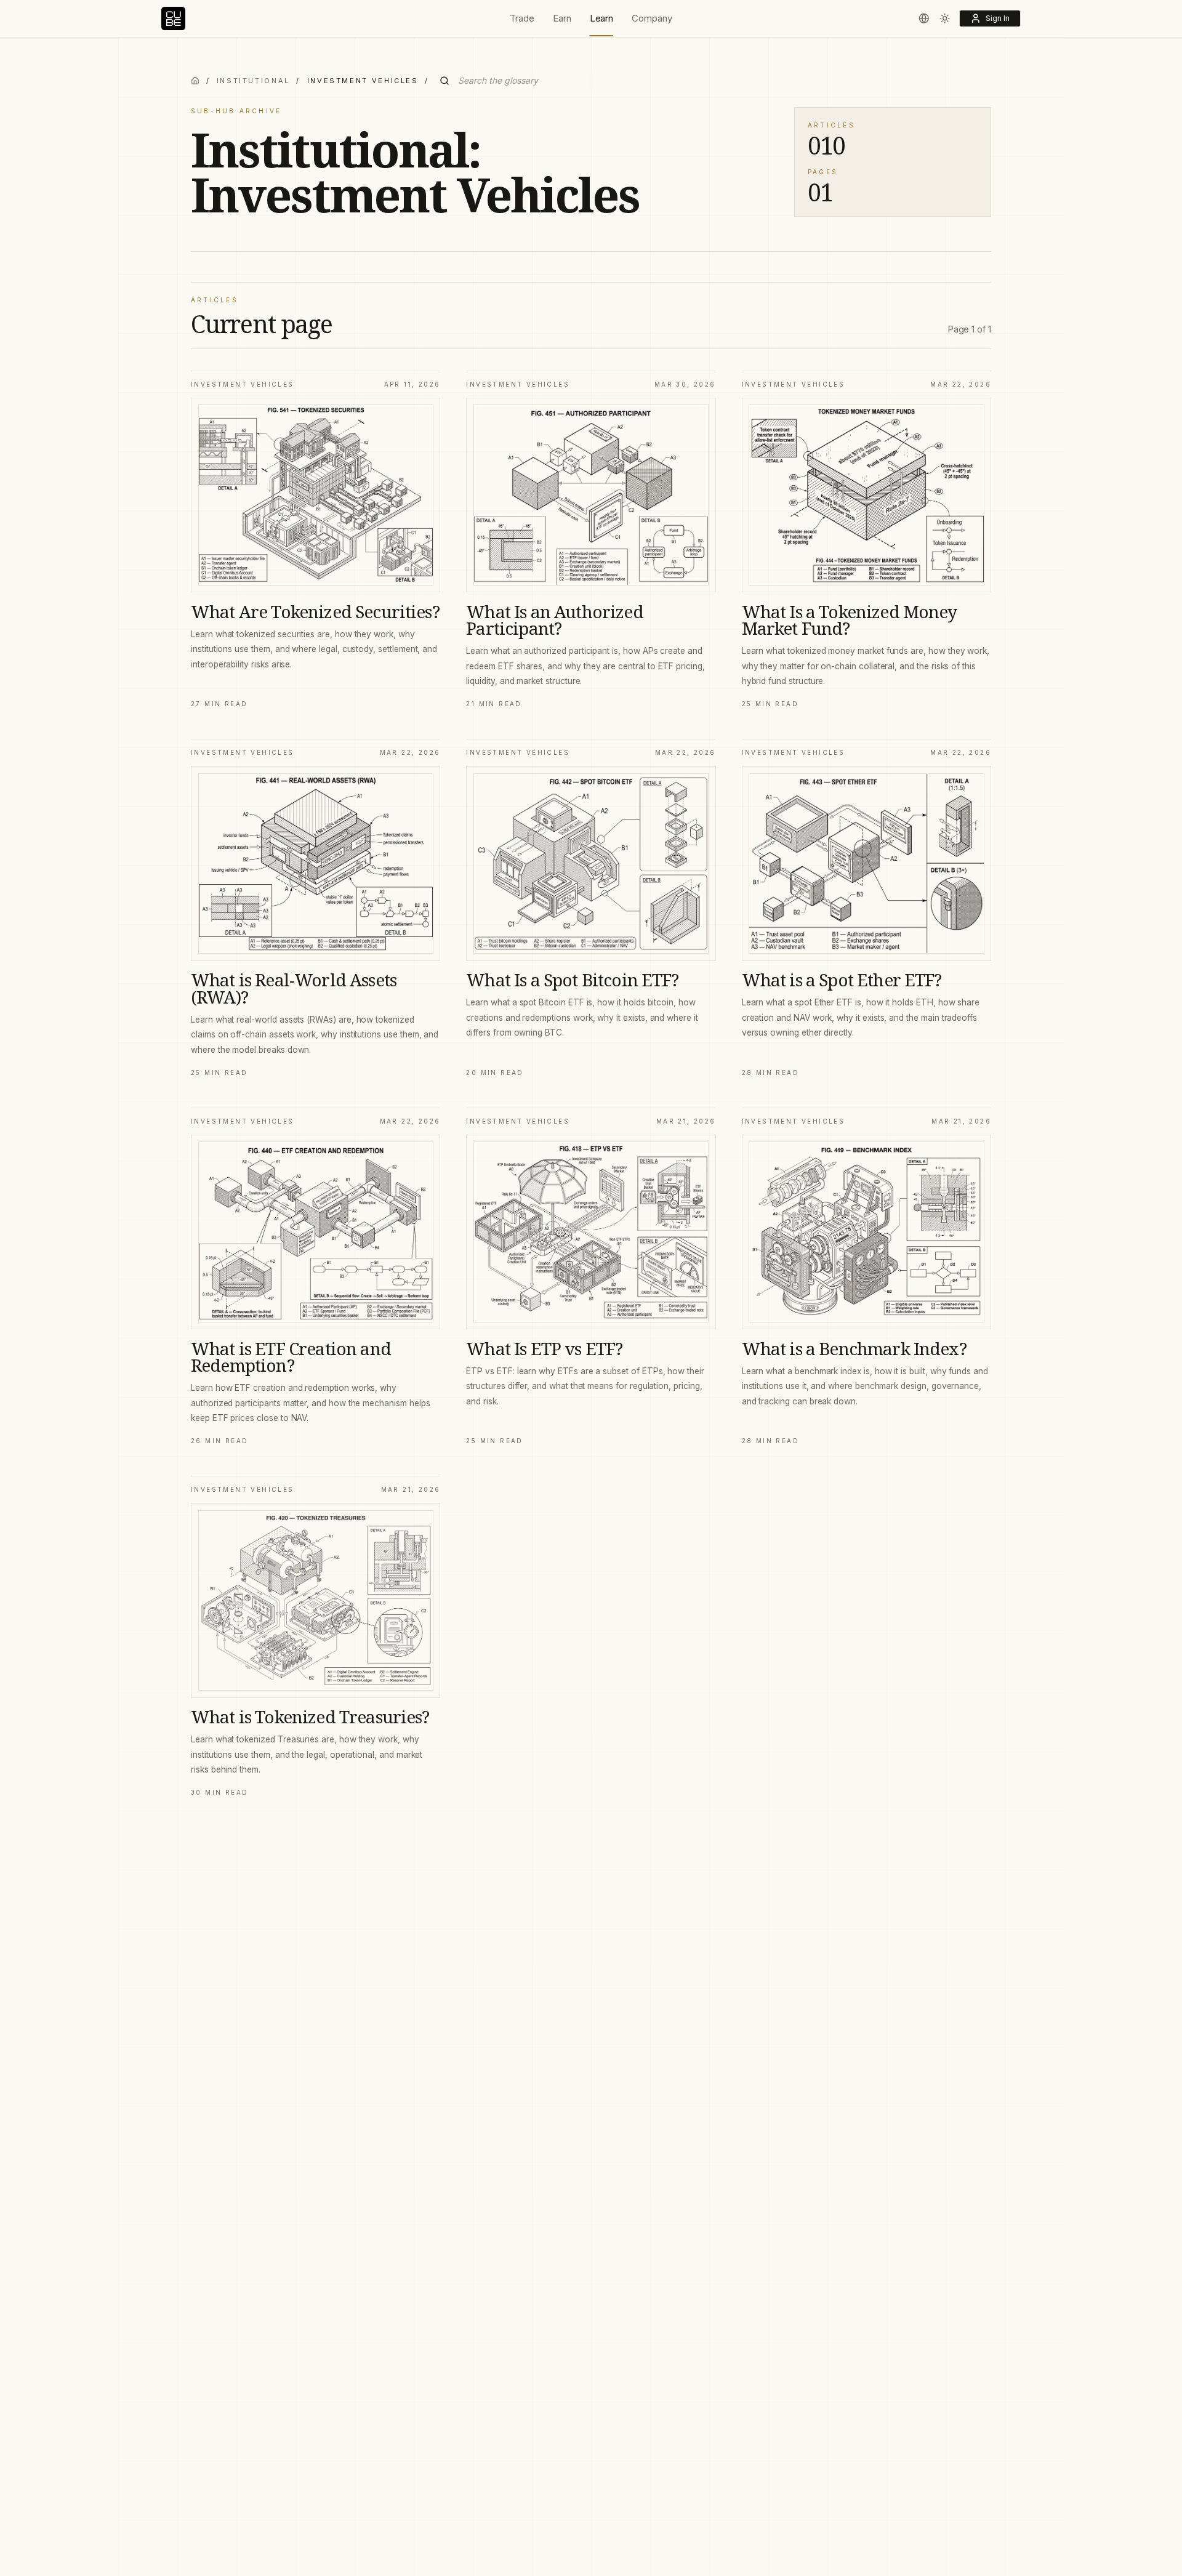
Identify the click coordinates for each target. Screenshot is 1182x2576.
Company (652, 18)
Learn (602, 18)
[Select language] (924, 18)
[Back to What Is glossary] (195, 81)
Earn (562, 18)
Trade (522, 18)
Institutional (253, 81)
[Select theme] (945, 18)
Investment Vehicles (243, 384)
